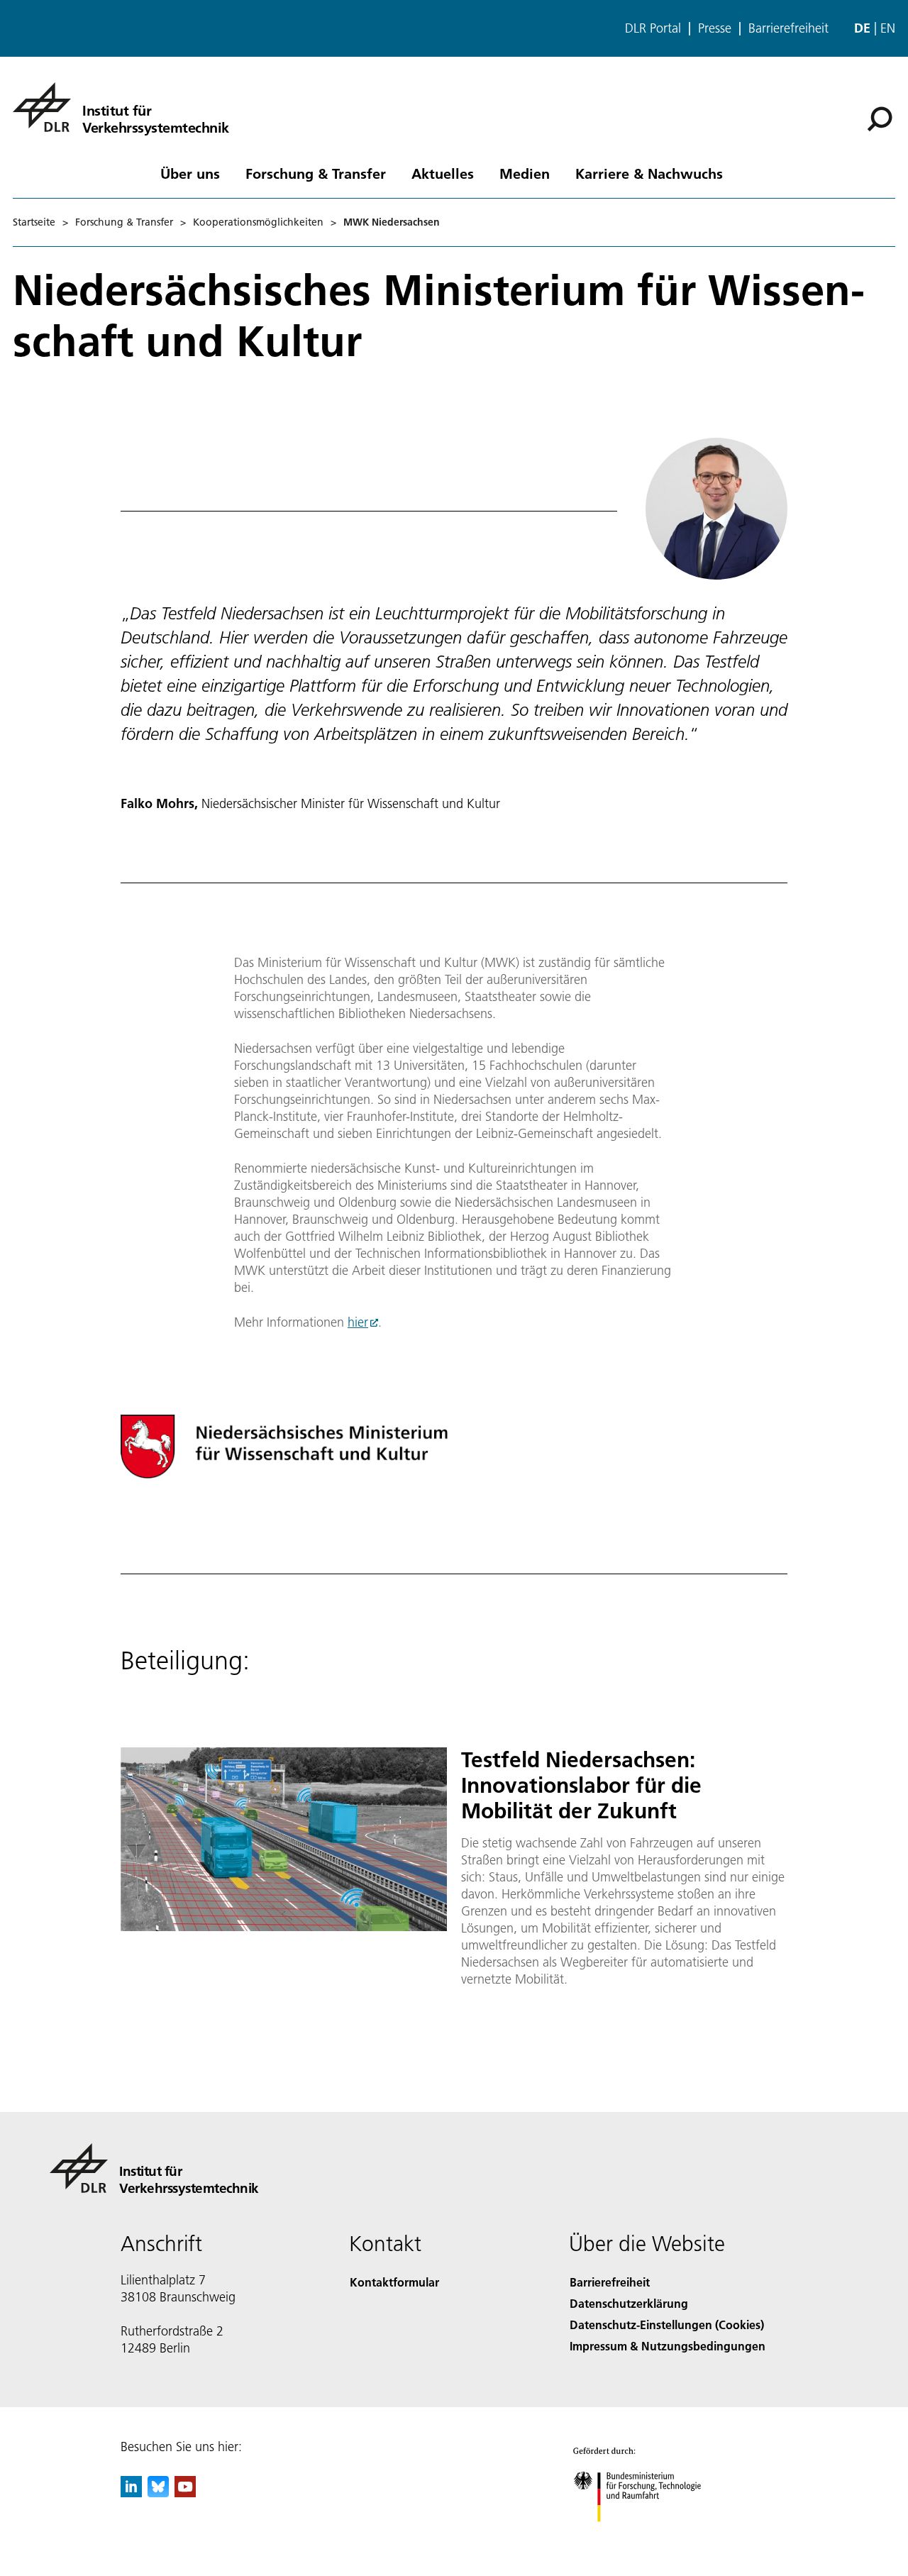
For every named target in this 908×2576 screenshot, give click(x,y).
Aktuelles (443, 173)
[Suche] (881, 118)
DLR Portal (653, 28)
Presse (715, 28)
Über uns (190, 173)
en (888, 28)
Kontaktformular (394, 2282)
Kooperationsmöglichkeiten (258, 222)
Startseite (34, 222)
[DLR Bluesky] (158, 2493)
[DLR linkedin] (131, 2493)
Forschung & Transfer (316, 173)
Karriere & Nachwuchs (649, 173)
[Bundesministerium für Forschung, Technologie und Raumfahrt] (651, 2536)
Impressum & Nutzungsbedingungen (668, 2346)
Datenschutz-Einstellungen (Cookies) (667, 2325)
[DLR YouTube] (185, 2493)
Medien (525, 173)
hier (358, 1322)
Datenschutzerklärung (629, 2303)
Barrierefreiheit (788, 28)
